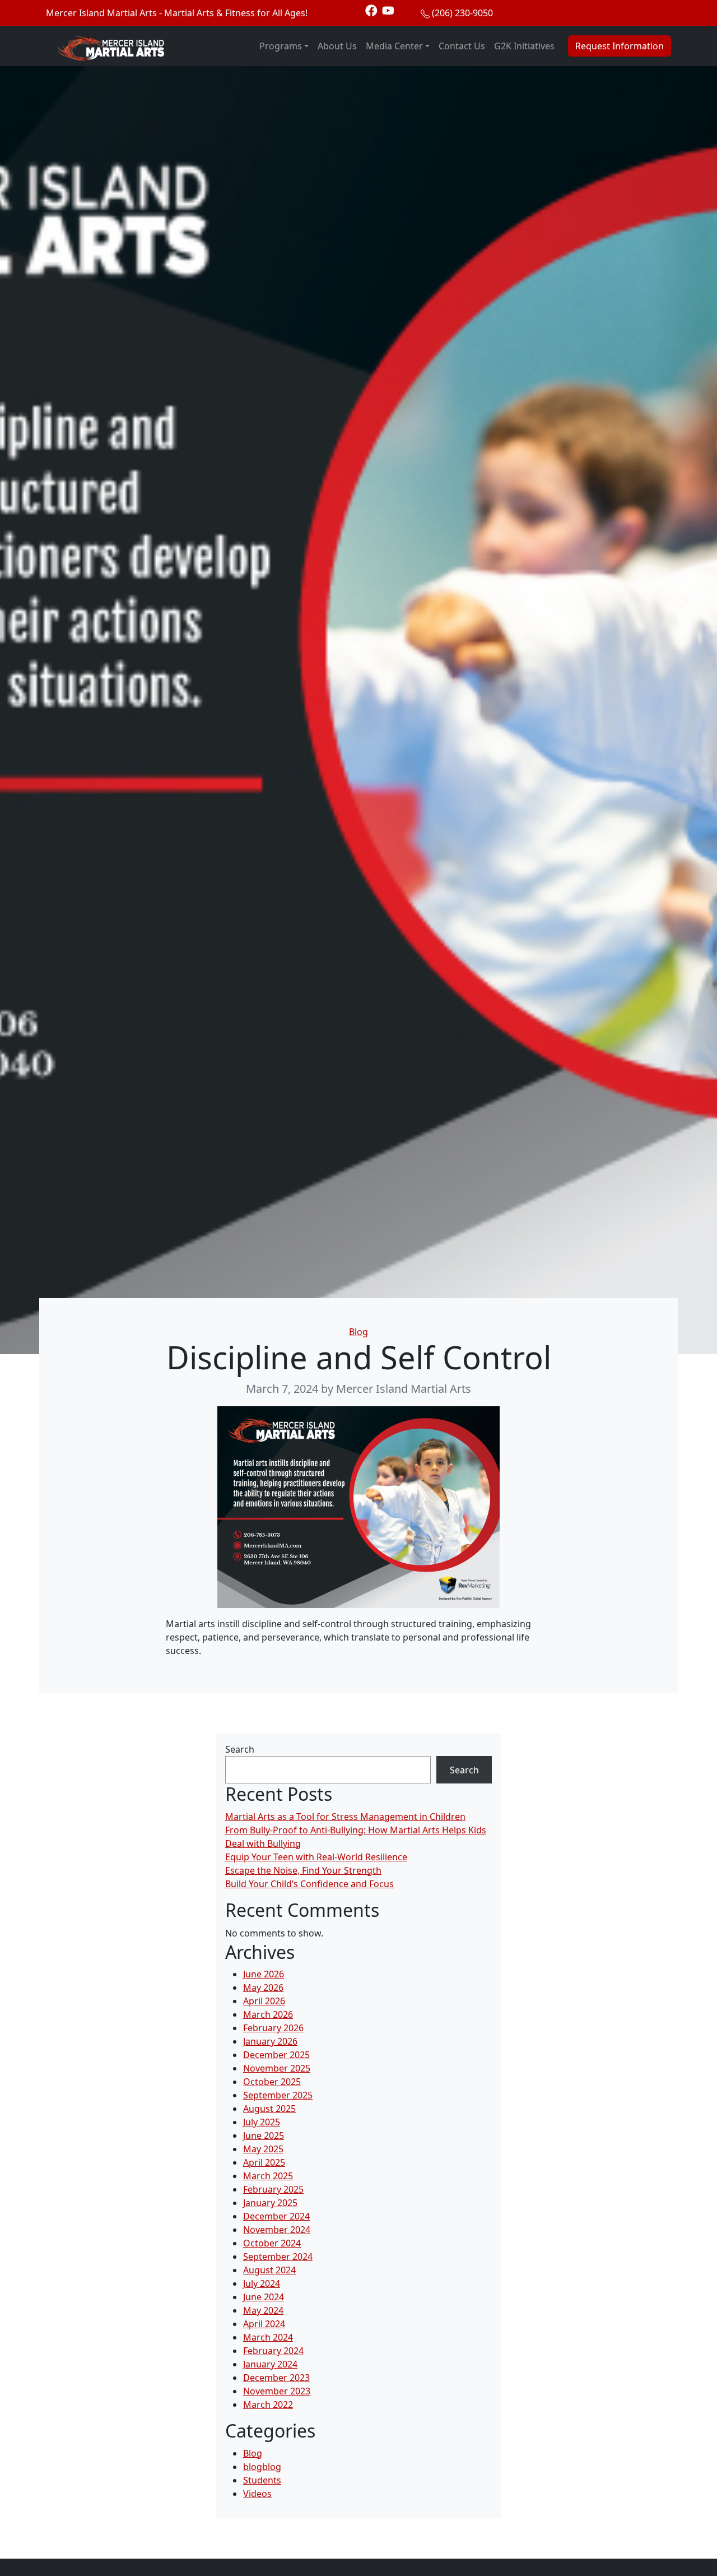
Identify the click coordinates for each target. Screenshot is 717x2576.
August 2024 (269, 2270)
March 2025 (268, 2176)
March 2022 (268, 2404)
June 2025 (264, 2135)
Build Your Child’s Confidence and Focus (309, 1884)
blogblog (262, 2467)
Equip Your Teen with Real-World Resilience (316, 1857)
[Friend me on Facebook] (371, 10)
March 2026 (268, 2014)
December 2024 (276, 2216)
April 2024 (264, 2324)
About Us (337, 46)
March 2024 (268, 2337)
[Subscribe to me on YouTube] (388, 10)
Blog (358, 1332)
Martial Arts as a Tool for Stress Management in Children (345, 1817)
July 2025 (262, 2122)
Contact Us (462, 46)
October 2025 (272, 2082)
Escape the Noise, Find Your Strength (303, 1870)
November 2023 (277, 2391)
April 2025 (264, 2162)
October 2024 (272, 2243)
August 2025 (269, 2109)
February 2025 (273, 2189)
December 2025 (276, 2055)
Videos (257, 2494)
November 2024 (277, 2230)
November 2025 (277, 2068)
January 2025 (270, 2203)
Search (240, 1749)
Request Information (620, 46)
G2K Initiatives (524, 46)
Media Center (394, 46)
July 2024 (262, 2283)
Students (262, 2480)
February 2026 (273, 2028)
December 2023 (276, 2378)
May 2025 (263, 2149)
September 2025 (278, 2095)
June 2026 (264, 1974)
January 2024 (270, 2364)
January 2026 (270, 2041)
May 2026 (263, 1987)
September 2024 (278, 2257)
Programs (281, 46)
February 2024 (273, 2351)
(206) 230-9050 (462, 13)
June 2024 (264, 2297)
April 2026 (264, 2001)
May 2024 (263, 2310)
